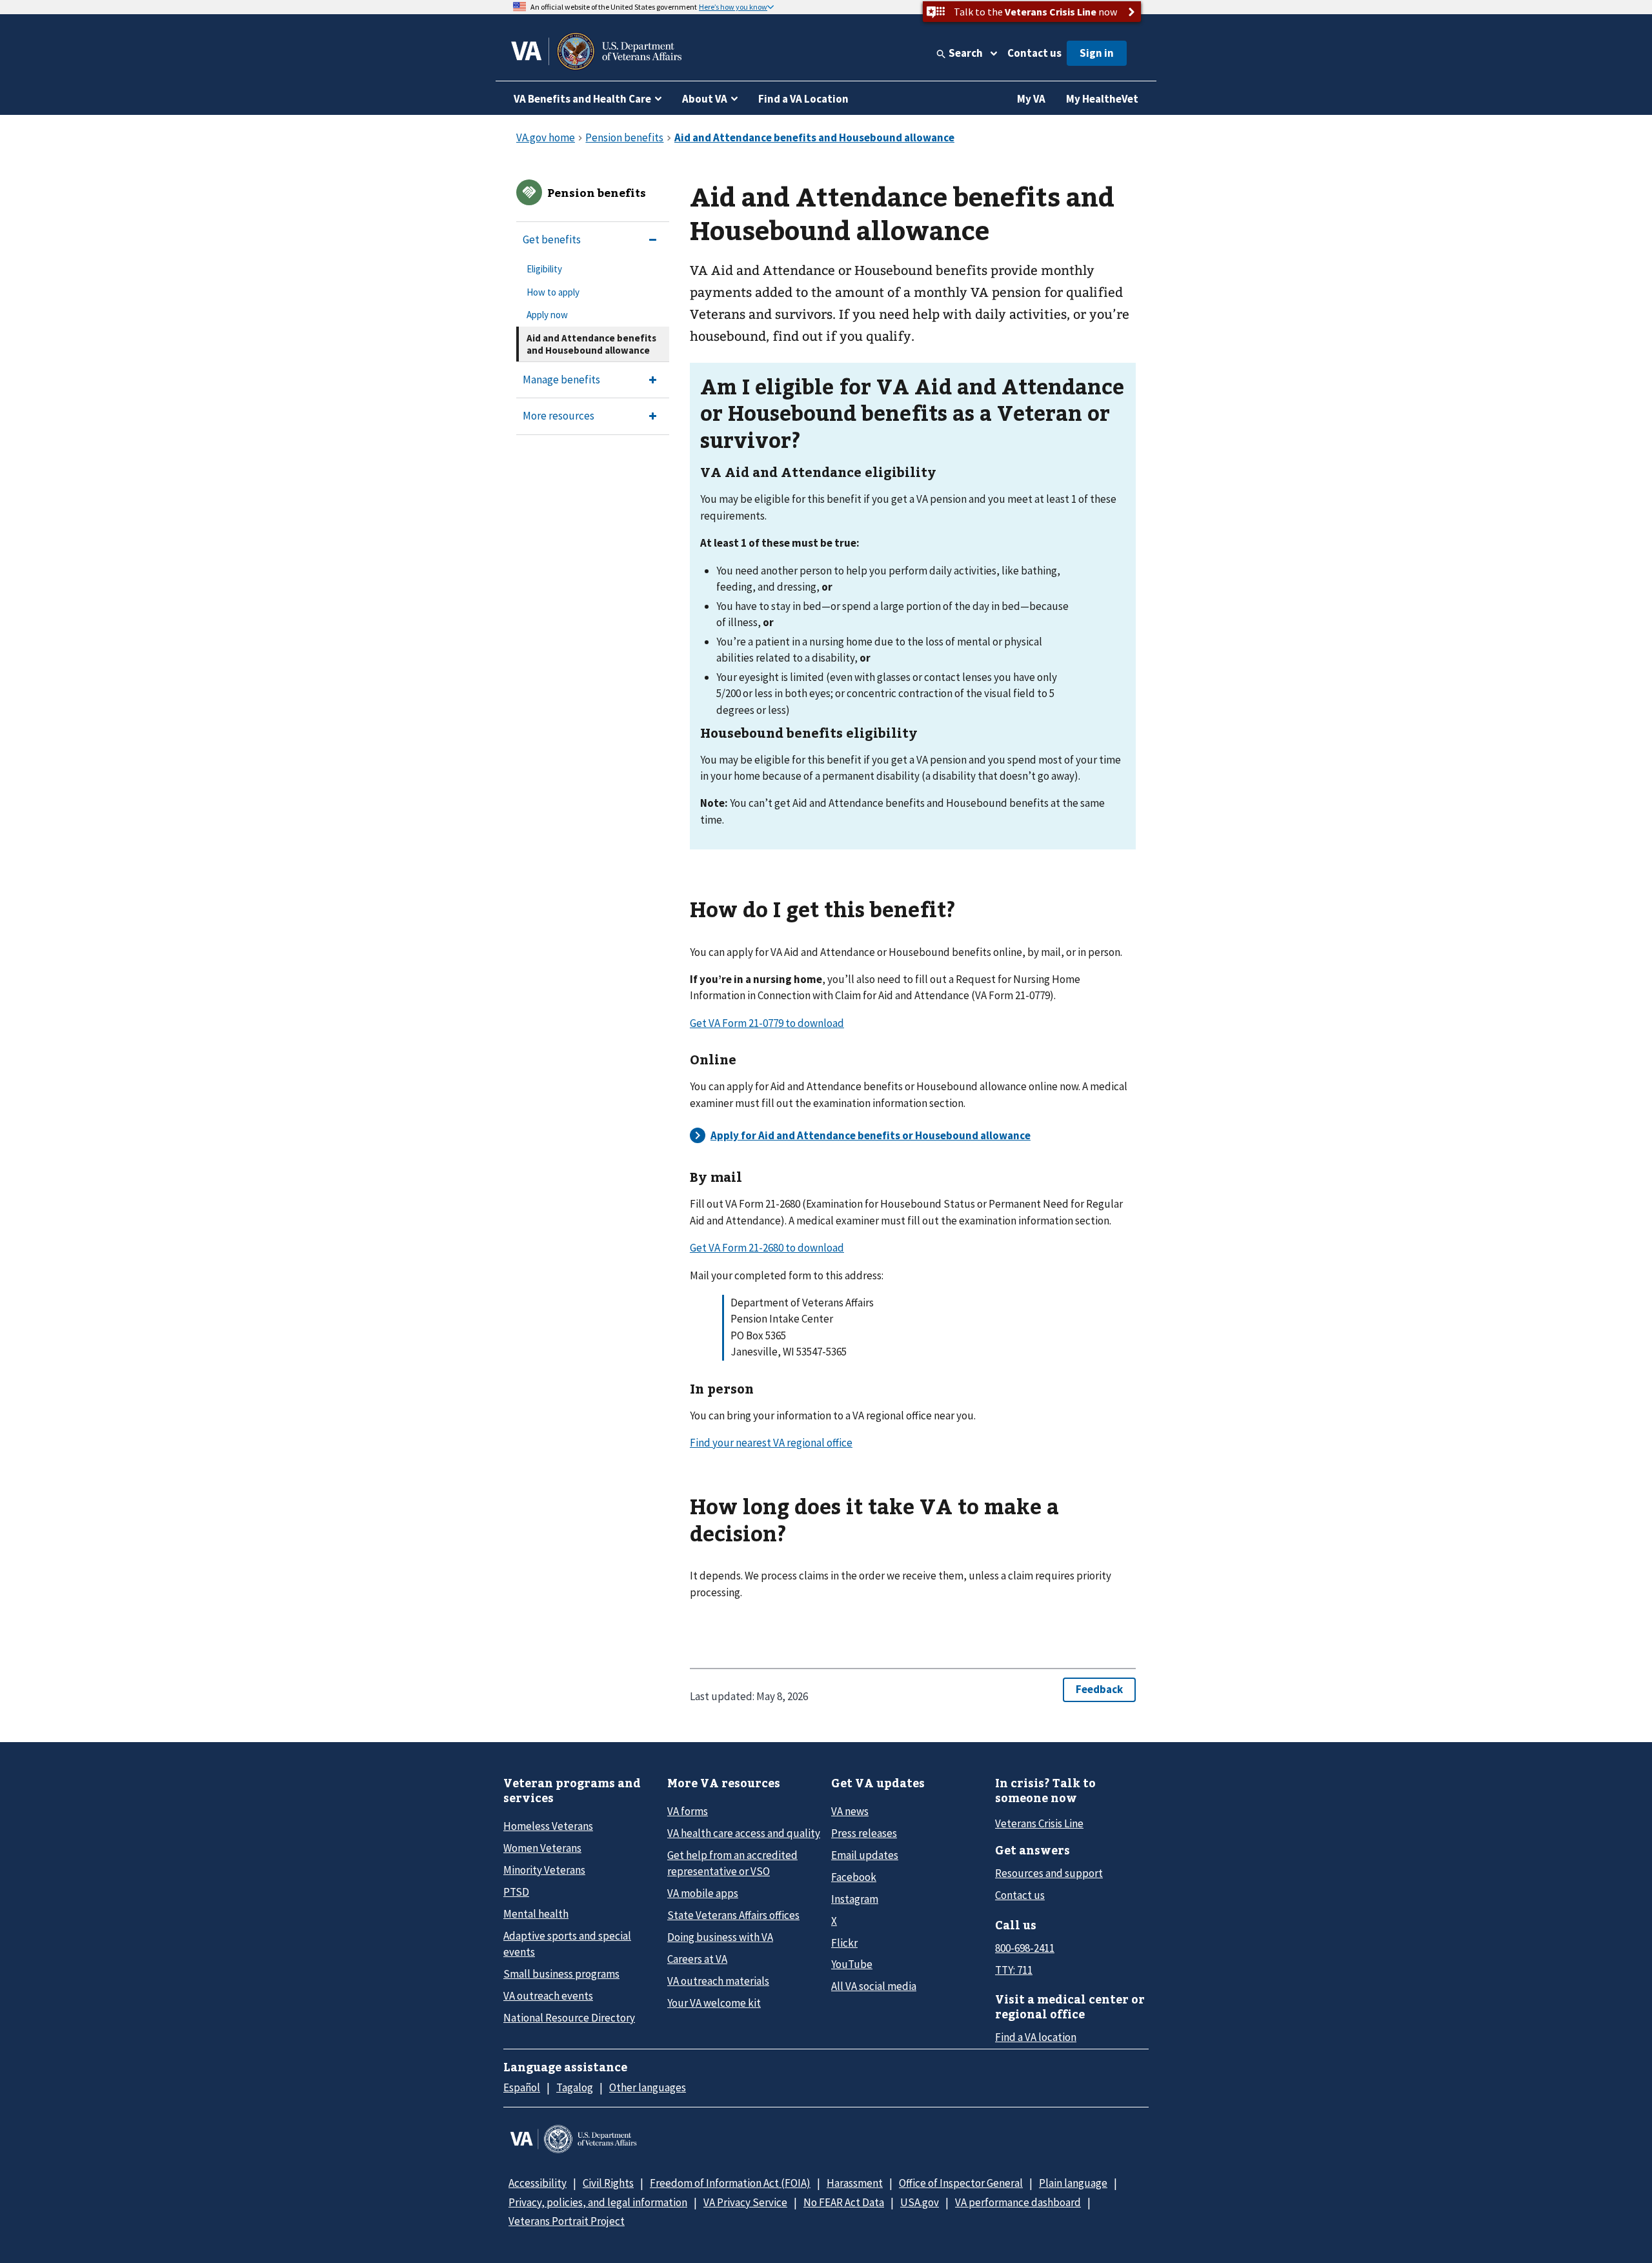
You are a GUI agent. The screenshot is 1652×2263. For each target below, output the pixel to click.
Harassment (855, 2183)
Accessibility (538, 2183)
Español (522, 2087)
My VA (1031, 99)
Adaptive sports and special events (567, 1944)
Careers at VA (697, 1959)
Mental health (536, 1914)
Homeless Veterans (548, 1826)
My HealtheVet (1102, 99)
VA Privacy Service (745, 2202)
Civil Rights (608, 2183)
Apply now (547, 315)
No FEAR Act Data (844, 2202)
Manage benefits (561, 380)
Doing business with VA (720, 1937)
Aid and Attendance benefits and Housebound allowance (591, 344)
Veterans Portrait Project (567, 2221)
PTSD (516, 1892)
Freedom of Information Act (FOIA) (730, 2183)
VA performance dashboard (1018, 2202)
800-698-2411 (1025, 1948)
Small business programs (561, 1974)
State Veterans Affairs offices (733, 1915)
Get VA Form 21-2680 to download (767, 1248)
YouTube (852, 1964)
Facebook (854, 1877)
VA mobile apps (703, 1893)
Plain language (1073, 2183)
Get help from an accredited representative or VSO (732, 1863)
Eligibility (544, 269)
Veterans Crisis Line (1039, 1823)
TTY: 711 (1014, 1970)
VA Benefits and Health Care (582, 99)
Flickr (844, 1943)
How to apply (553, 292)
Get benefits (552, 239)
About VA (705, 99)
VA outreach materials (718, 1981)
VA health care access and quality (744, 1833)
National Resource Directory (569, 2018)
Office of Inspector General (961, 2183)
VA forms (688, 1811)
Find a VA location (1036, 2037)
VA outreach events (548, 1996)
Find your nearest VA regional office (771, 1443)
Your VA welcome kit (714, 2003)
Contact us (1034, 53)
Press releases (864, 1833)
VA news (850, 1811)
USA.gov (920, 2202)
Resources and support (1049, 1873)
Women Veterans (542, 1848)
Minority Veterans (544, 1870)
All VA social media (874, 1986)
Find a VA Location (803, 99)
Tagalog (575, 2087)
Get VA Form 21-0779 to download (767, 1023)
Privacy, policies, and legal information (598, 2202)
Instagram (855, 1899)
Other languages (648, 2087)
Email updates (865, 1855)
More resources (559, 416)
